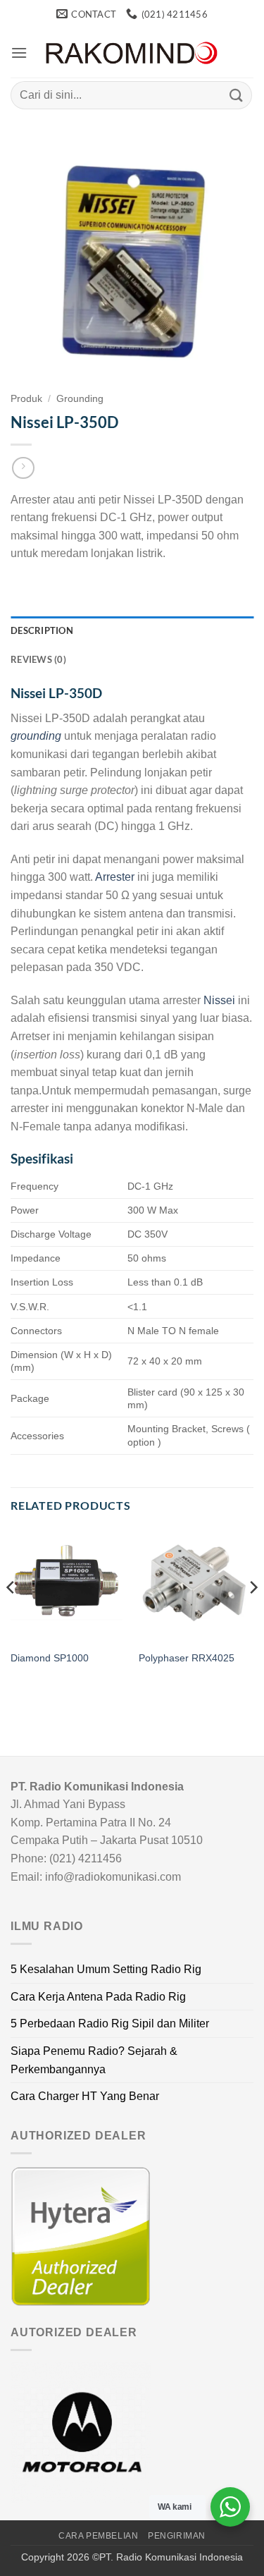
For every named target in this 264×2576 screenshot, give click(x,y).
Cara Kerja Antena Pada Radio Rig (98, 1997)
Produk (26, 399)
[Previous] (11, 1616)
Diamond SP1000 (50, 1658)
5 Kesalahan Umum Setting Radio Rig (106, 1969)
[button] (19, 53)
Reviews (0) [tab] (38, 659)
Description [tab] (42, 630)
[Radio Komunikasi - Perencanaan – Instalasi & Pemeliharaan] (132, 53)
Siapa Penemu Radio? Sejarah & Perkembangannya (94, 2060)
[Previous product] (23, 468)
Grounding (80, 399)
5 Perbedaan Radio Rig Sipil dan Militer (110, 2023)
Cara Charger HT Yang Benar (85, 2096)
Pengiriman (177, 2536)
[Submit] (237, 95)
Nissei (219, 1000)
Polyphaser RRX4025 (187, 1658)
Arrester (115, 877)
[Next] (253, 1616)
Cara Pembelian (99, 2536)
